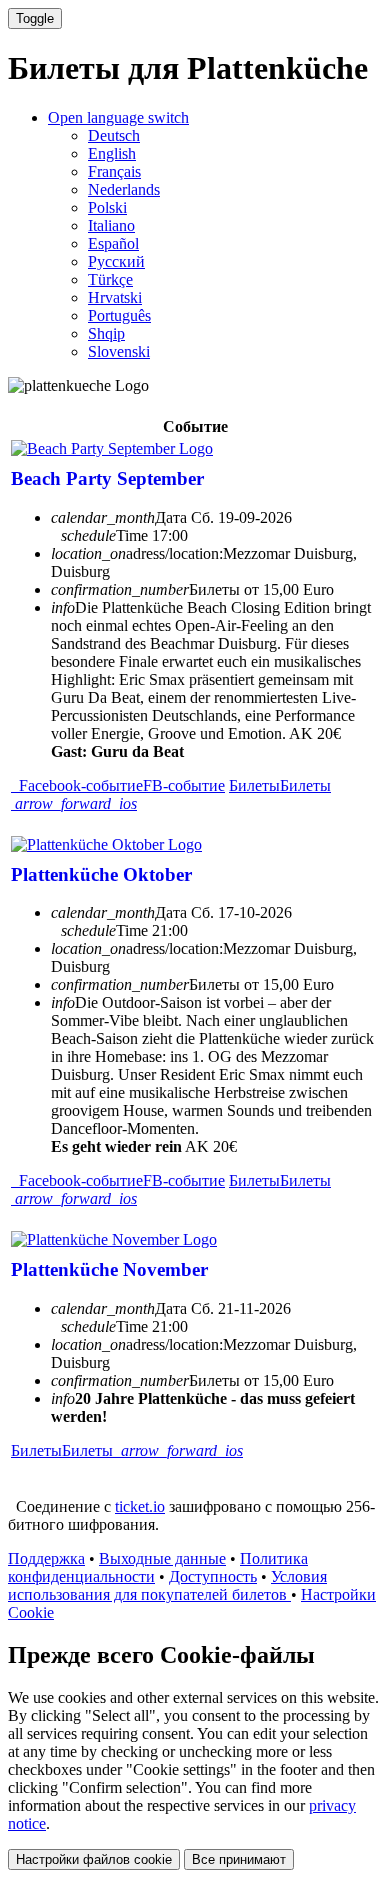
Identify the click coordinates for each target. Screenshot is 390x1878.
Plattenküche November (109, 1269)
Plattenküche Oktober (101, 874)
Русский (116, 261)
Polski (107, 207)
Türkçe (110, 279)
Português (119, 315)
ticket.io (140, 1506)
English (112, 153)
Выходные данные (162, 1558)
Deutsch (114, 135)
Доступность (213, 1576)
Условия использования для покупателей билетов (167, 1585)
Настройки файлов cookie (94, 1859)
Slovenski (119, 351)
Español (113, 243)
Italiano (111, 225)
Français (114, 171)
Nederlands (124, 189)
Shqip (106, 333)
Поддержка (46, 1558)
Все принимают (239, 1859)
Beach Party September (107, 478)
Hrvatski (115, 297)
